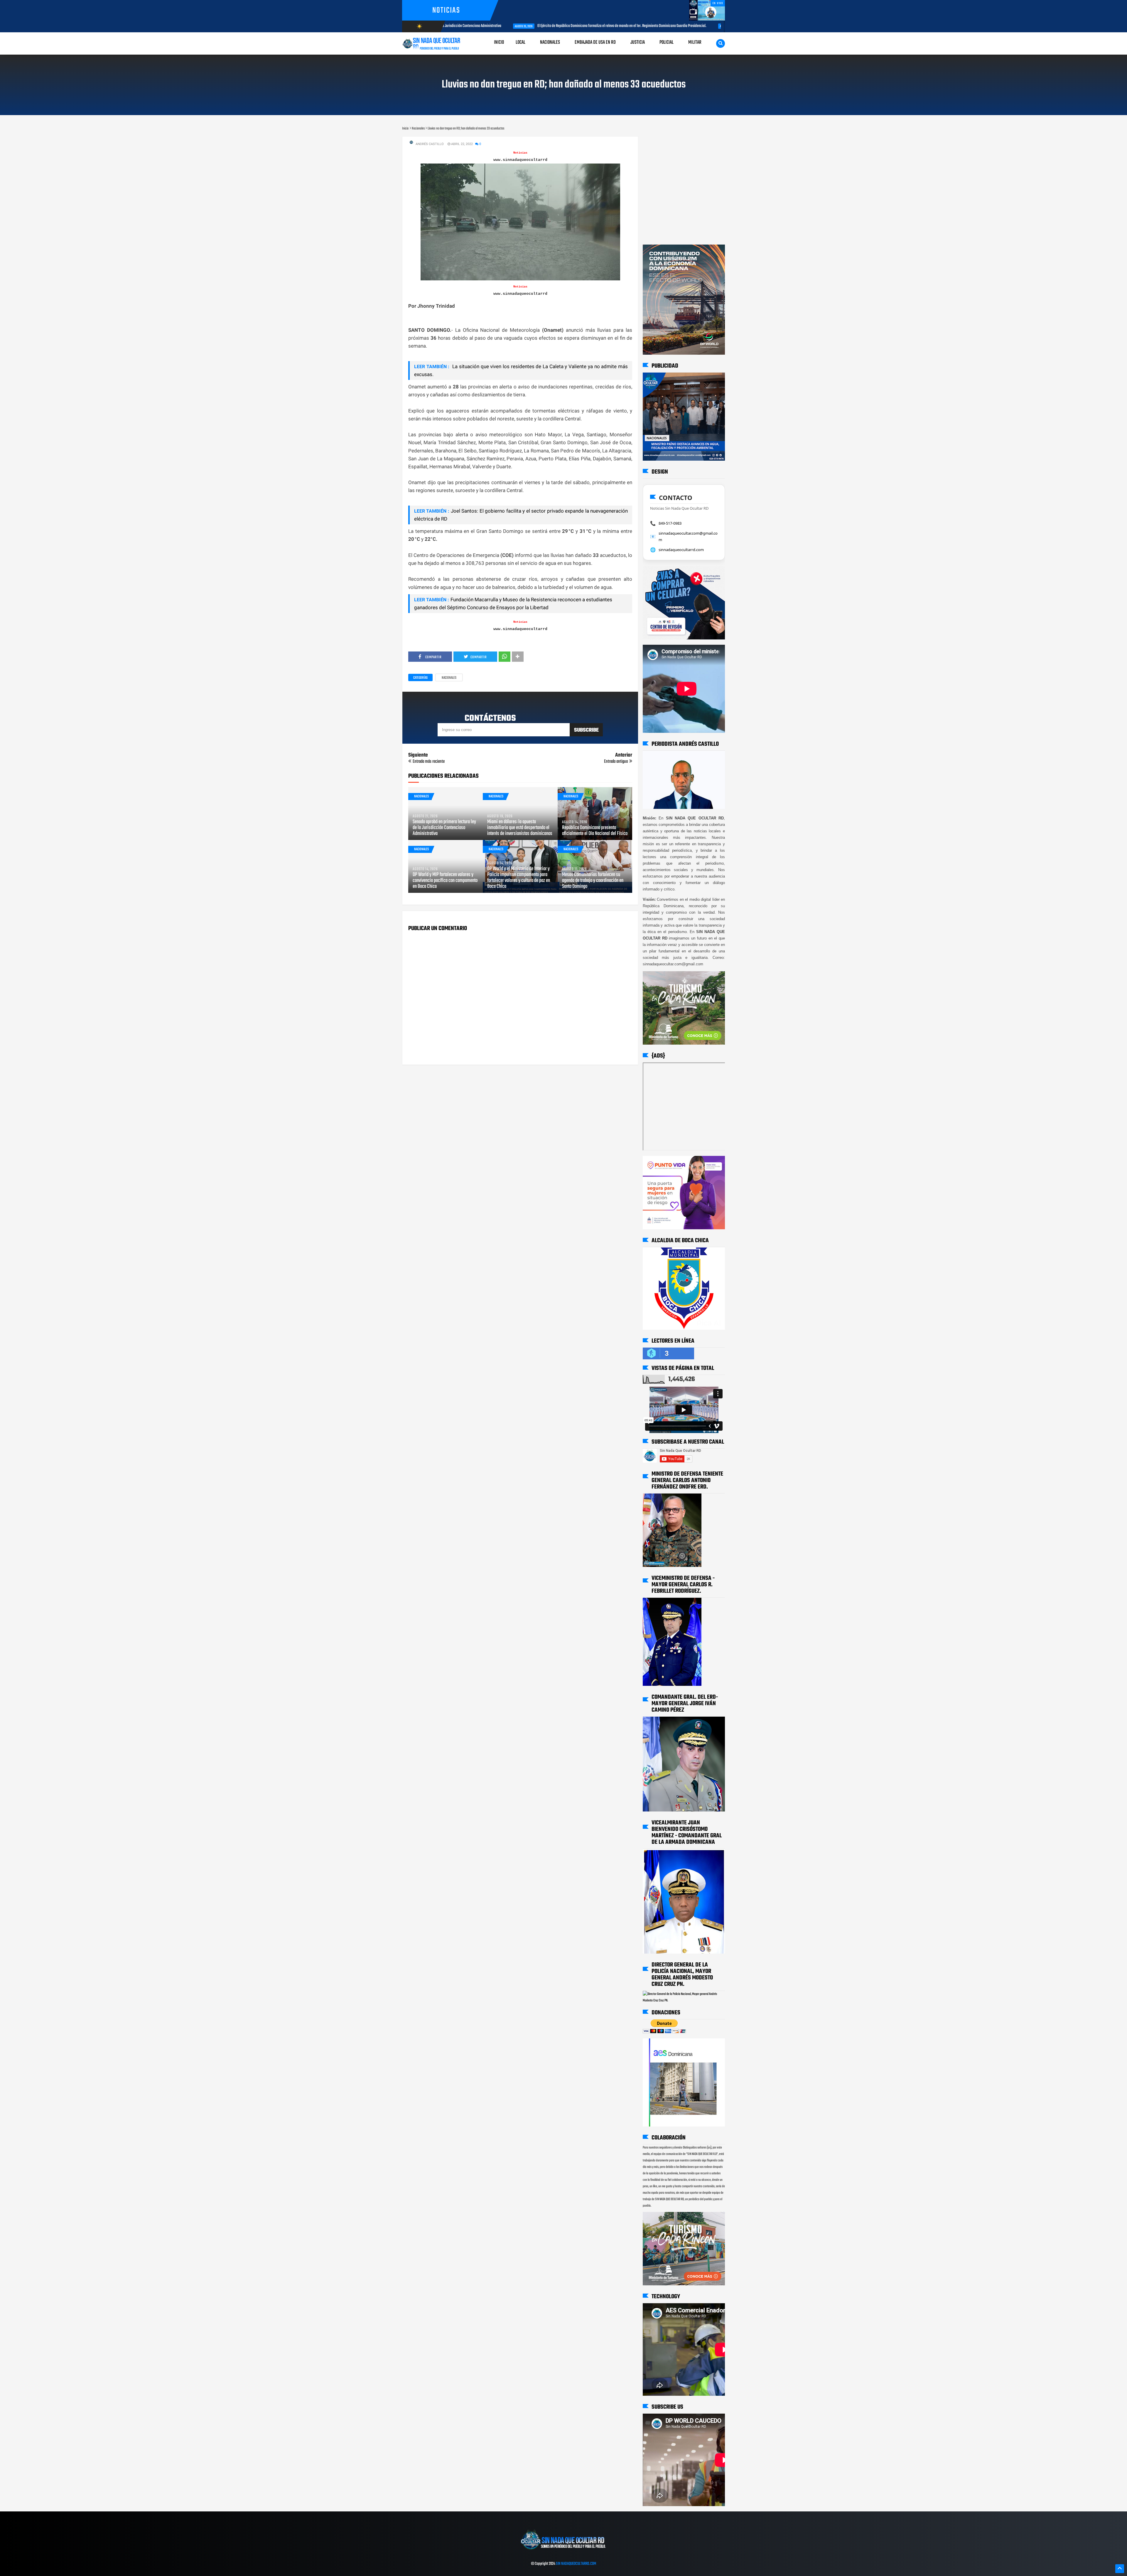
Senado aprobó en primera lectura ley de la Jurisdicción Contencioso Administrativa (444, 828)
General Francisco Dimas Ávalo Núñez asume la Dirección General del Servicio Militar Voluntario (721, 26)
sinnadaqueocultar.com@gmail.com (688, 536)
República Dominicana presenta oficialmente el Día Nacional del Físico (595, 831)
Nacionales (449, 678)
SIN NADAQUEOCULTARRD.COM (576, 2564)
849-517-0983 (670, 523)
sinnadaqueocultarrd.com (681, 550)
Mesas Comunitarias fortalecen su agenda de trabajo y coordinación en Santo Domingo (593, 881)
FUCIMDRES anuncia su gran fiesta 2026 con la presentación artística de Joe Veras (561, 26)
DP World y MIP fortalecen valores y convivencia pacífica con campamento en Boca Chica (445, 881)
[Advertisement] (661, 142)
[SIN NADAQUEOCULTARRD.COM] (563, 2552)
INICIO (499, 42)
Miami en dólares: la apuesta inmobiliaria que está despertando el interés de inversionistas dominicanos (520, 828)
